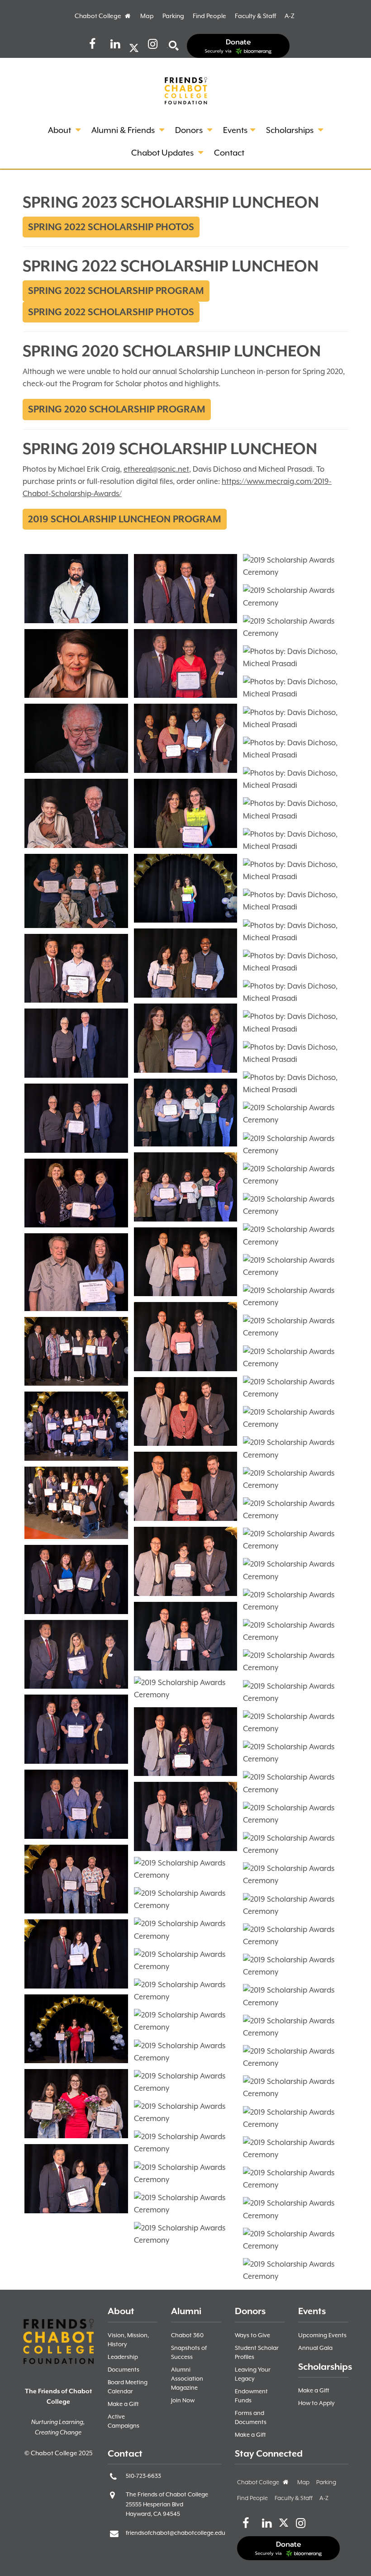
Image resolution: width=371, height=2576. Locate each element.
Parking (173, 16)
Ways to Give (252, 2335)
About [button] (60, 130)
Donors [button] (190, 130)
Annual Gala (315, 2348)
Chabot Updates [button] (163, 153)
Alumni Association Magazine (187, 2379)
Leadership (123, 2357)
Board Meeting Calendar (128, 2387)
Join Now (183, 2400)
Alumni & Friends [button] (124, 130)
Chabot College (103, 16)
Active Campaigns (124, 2421)
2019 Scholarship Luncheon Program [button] (125, 519)
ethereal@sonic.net (156, 469)
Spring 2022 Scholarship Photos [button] (111, 227)
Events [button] (235, 130)
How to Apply (316, 2403)
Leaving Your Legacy (253, 2374)
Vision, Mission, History (128, 2340)
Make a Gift (123, 2404)
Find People (209, 16)
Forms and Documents (251, 2417)
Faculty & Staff (255, 16)
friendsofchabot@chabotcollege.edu (176, 2533)
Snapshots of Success (189, 2352)
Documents (124, 2370)
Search (167, 48)
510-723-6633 (143, 2476)
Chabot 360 (187, 2335)
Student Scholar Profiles (257, 2352)
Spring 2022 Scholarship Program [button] (116, 291)
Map (147, 16)
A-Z (290, 16)
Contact (229, 153)
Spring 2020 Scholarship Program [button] (117, 409)
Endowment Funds (251, 2396)
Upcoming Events (322, 2335)
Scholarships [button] (291, 130)
